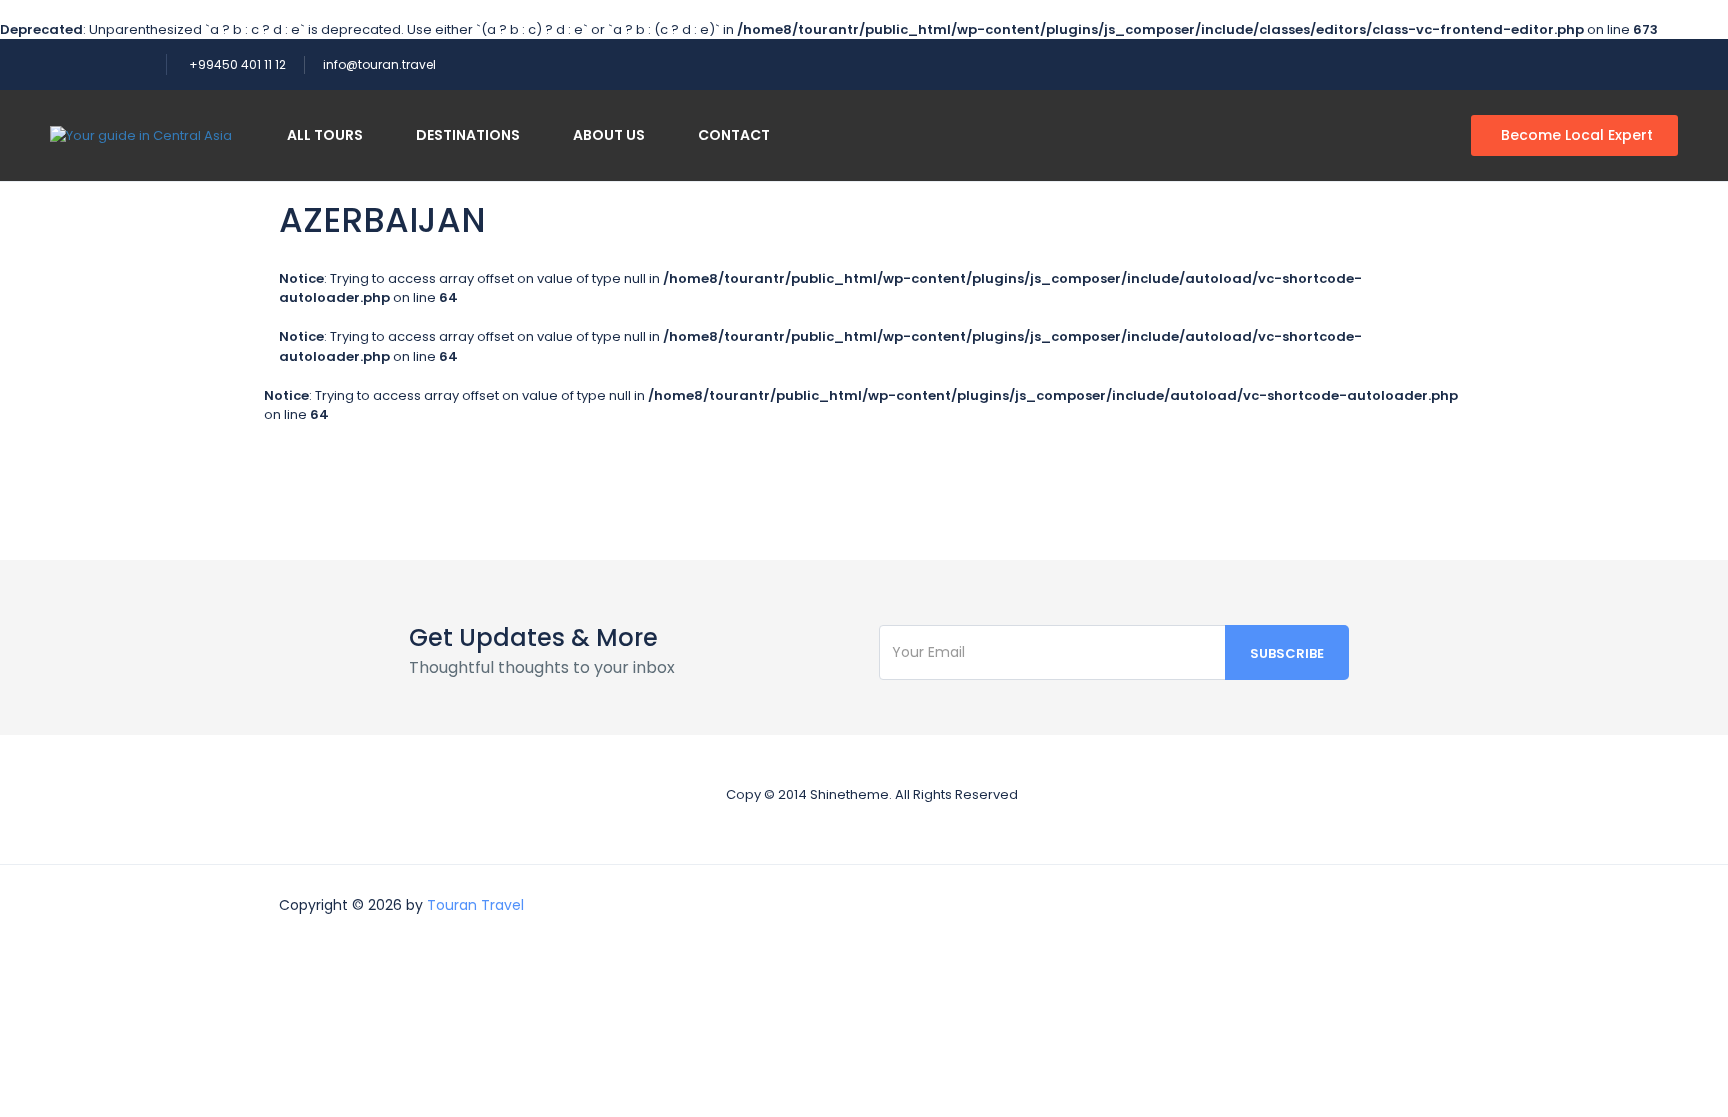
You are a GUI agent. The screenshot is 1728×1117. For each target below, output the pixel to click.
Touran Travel (475, 905)
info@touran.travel (379, 64)
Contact (734, 135)
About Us (609, 135)
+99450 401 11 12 (237, 64)
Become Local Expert (1577, 135)
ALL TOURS (325, 135)
